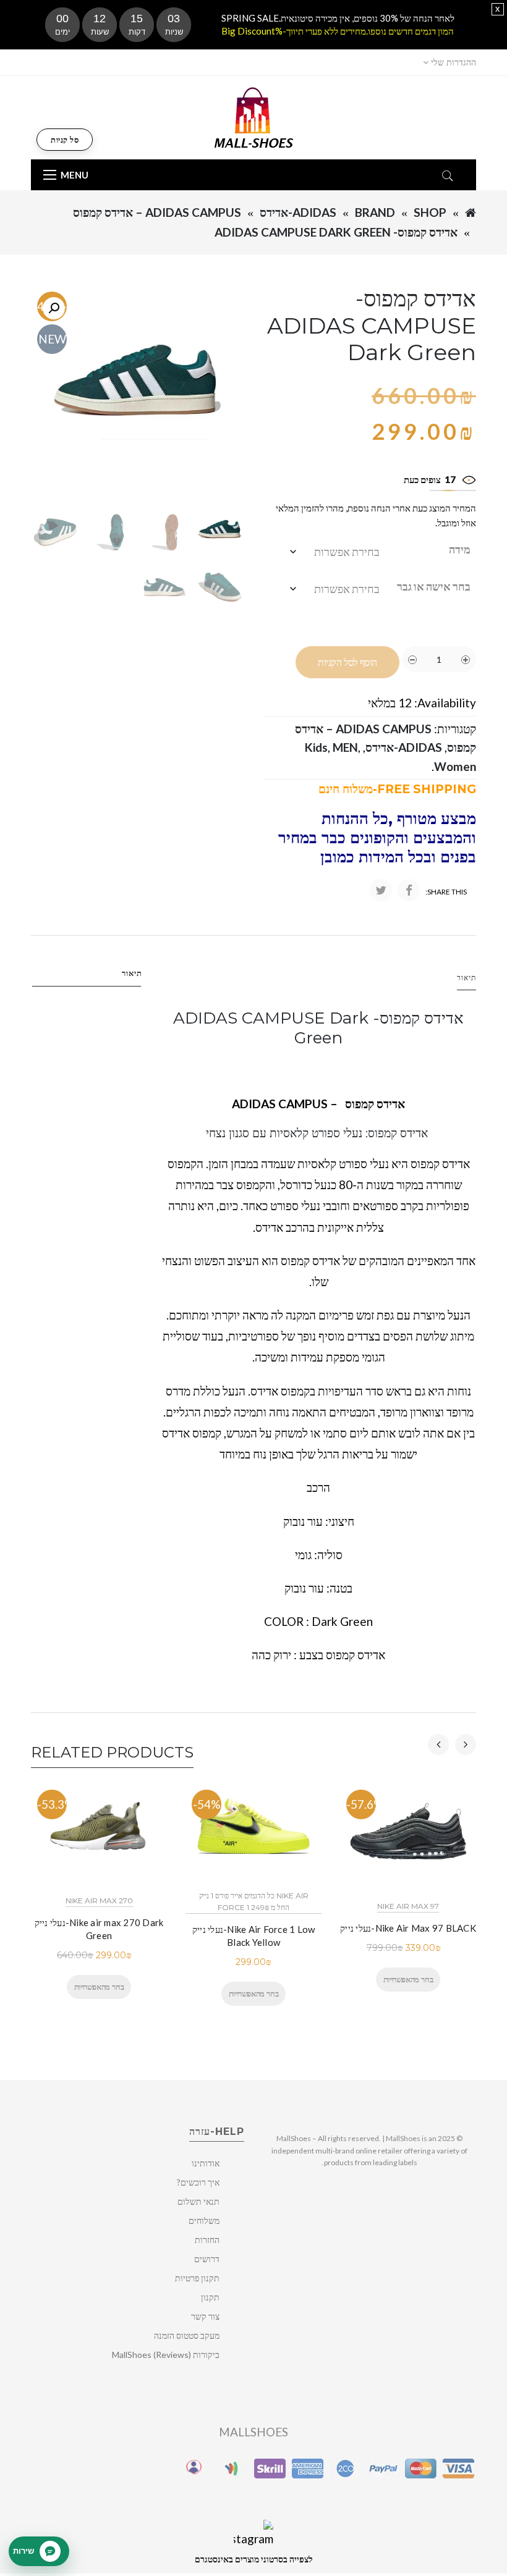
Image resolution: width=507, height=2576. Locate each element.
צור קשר (205, 2316)
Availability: (445, 703)
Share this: (446, 892)
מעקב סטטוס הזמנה (187, 2335)
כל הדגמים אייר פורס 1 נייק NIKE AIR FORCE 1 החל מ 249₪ (254, 1901)
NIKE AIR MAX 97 (408, 1906)
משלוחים (204, 2220)
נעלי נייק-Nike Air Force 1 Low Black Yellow (254, 1936)
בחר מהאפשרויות (99, 1987)
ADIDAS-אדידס (298, 212)
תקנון (210, 2297)
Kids (316, 747)
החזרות (207, 2240)
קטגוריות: (455, 729)
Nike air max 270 (99, 1900)
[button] (54, 308)
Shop (430, 212)
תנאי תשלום (198, 2201)
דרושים (207, 2259)
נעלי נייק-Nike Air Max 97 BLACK (408, 1928)
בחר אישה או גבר (434, 586)
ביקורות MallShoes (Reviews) (166, 2355)
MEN (345, 747)
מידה (460, 549)
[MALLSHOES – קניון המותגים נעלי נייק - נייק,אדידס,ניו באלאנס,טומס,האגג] (254, 116)
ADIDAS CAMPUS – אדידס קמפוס (157, 212)
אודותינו (206, 2163)
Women (455, 766)
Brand (375, 212)
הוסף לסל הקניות (347, 663)
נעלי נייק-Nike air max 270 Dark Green (99, 1929)
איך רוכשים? (198, 2182)
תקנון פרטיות (197, 2278)
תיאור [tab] (132, 973)
